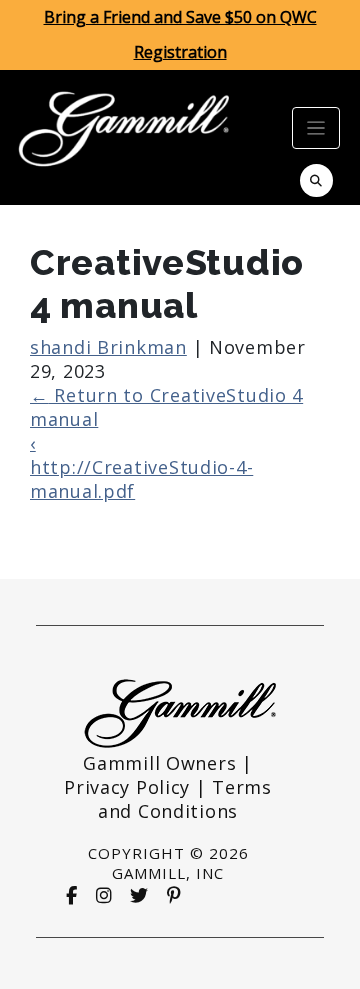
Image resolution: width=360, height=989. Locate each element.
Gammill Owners (159, 763)
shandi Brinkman (108, 347)
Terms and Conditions (185, 799)
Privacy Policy (127, 787)
